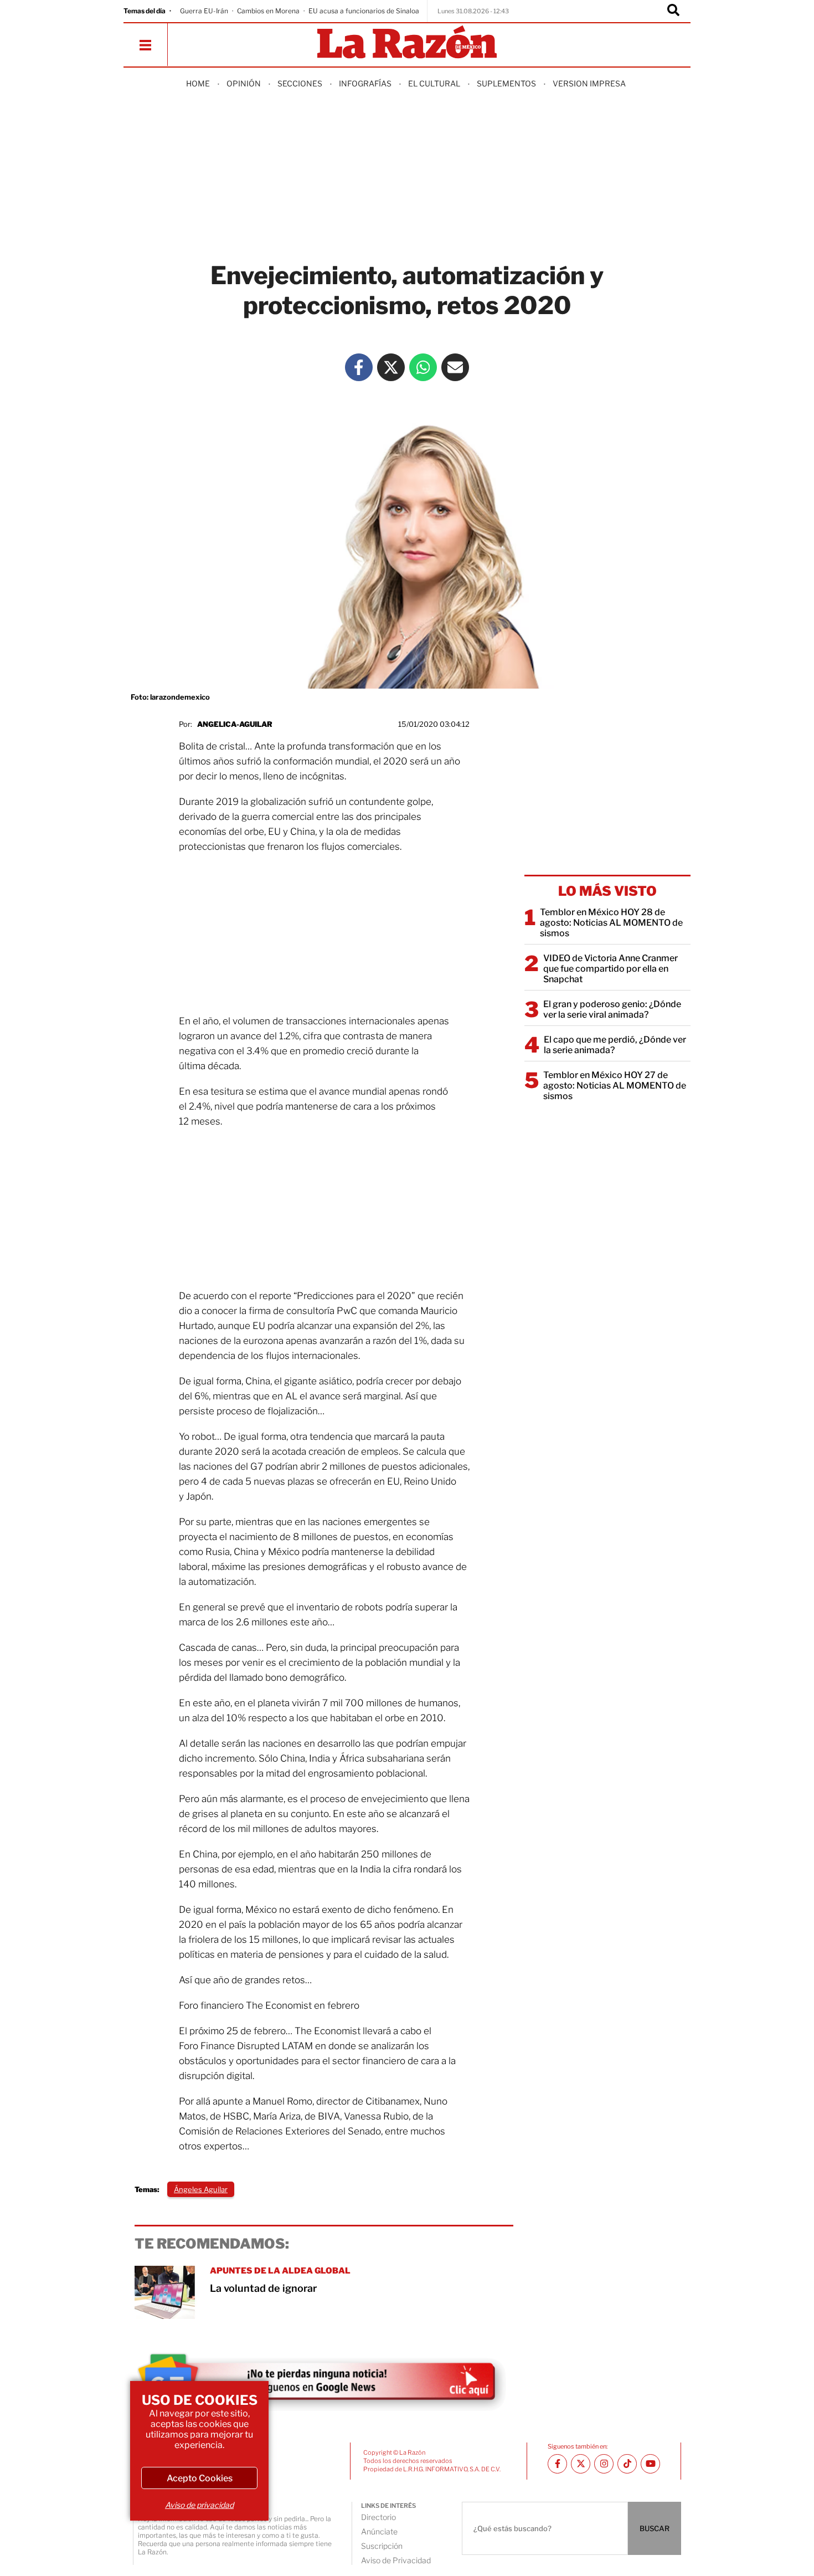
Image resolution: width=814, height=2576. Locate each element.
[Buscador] (673, 11)
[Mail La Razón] (455, 367)
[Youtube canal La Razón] (650, 2464)
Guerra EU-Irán (204, 11)
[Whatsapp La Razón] (423, 367)
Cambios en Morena (268, 11)
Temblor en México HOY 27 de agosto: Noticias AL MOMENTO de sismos (615, 1086)
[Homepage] (407, 43)
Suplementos (506, 83)
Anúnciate (379, 2531)
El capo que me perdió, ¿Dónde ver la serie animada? (615, 1045)
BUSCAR (655, 2528)
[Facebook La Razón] (359, 367)
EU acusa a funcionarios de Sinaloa (364, 11)
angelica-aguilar (235, 724)
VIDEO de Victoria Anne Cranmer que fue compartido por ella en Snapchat (610, 969)
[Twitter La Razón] (391, 367)
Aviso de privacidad (199, 2505)
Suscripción (382, 2546)
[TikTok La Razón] (627, 2464)
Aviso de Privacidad (396, 2560)
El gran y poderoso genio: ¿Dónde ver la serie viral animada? (612, 1009)
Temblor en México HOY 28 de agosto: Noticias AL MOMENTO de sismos (611, 923)
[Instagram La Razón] (604, 2464)
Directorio (378, 2517)
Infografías (365, 83)
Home (198, 83)
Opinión (244, 83)
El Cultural (434, 83)
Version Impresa (589, 83)
